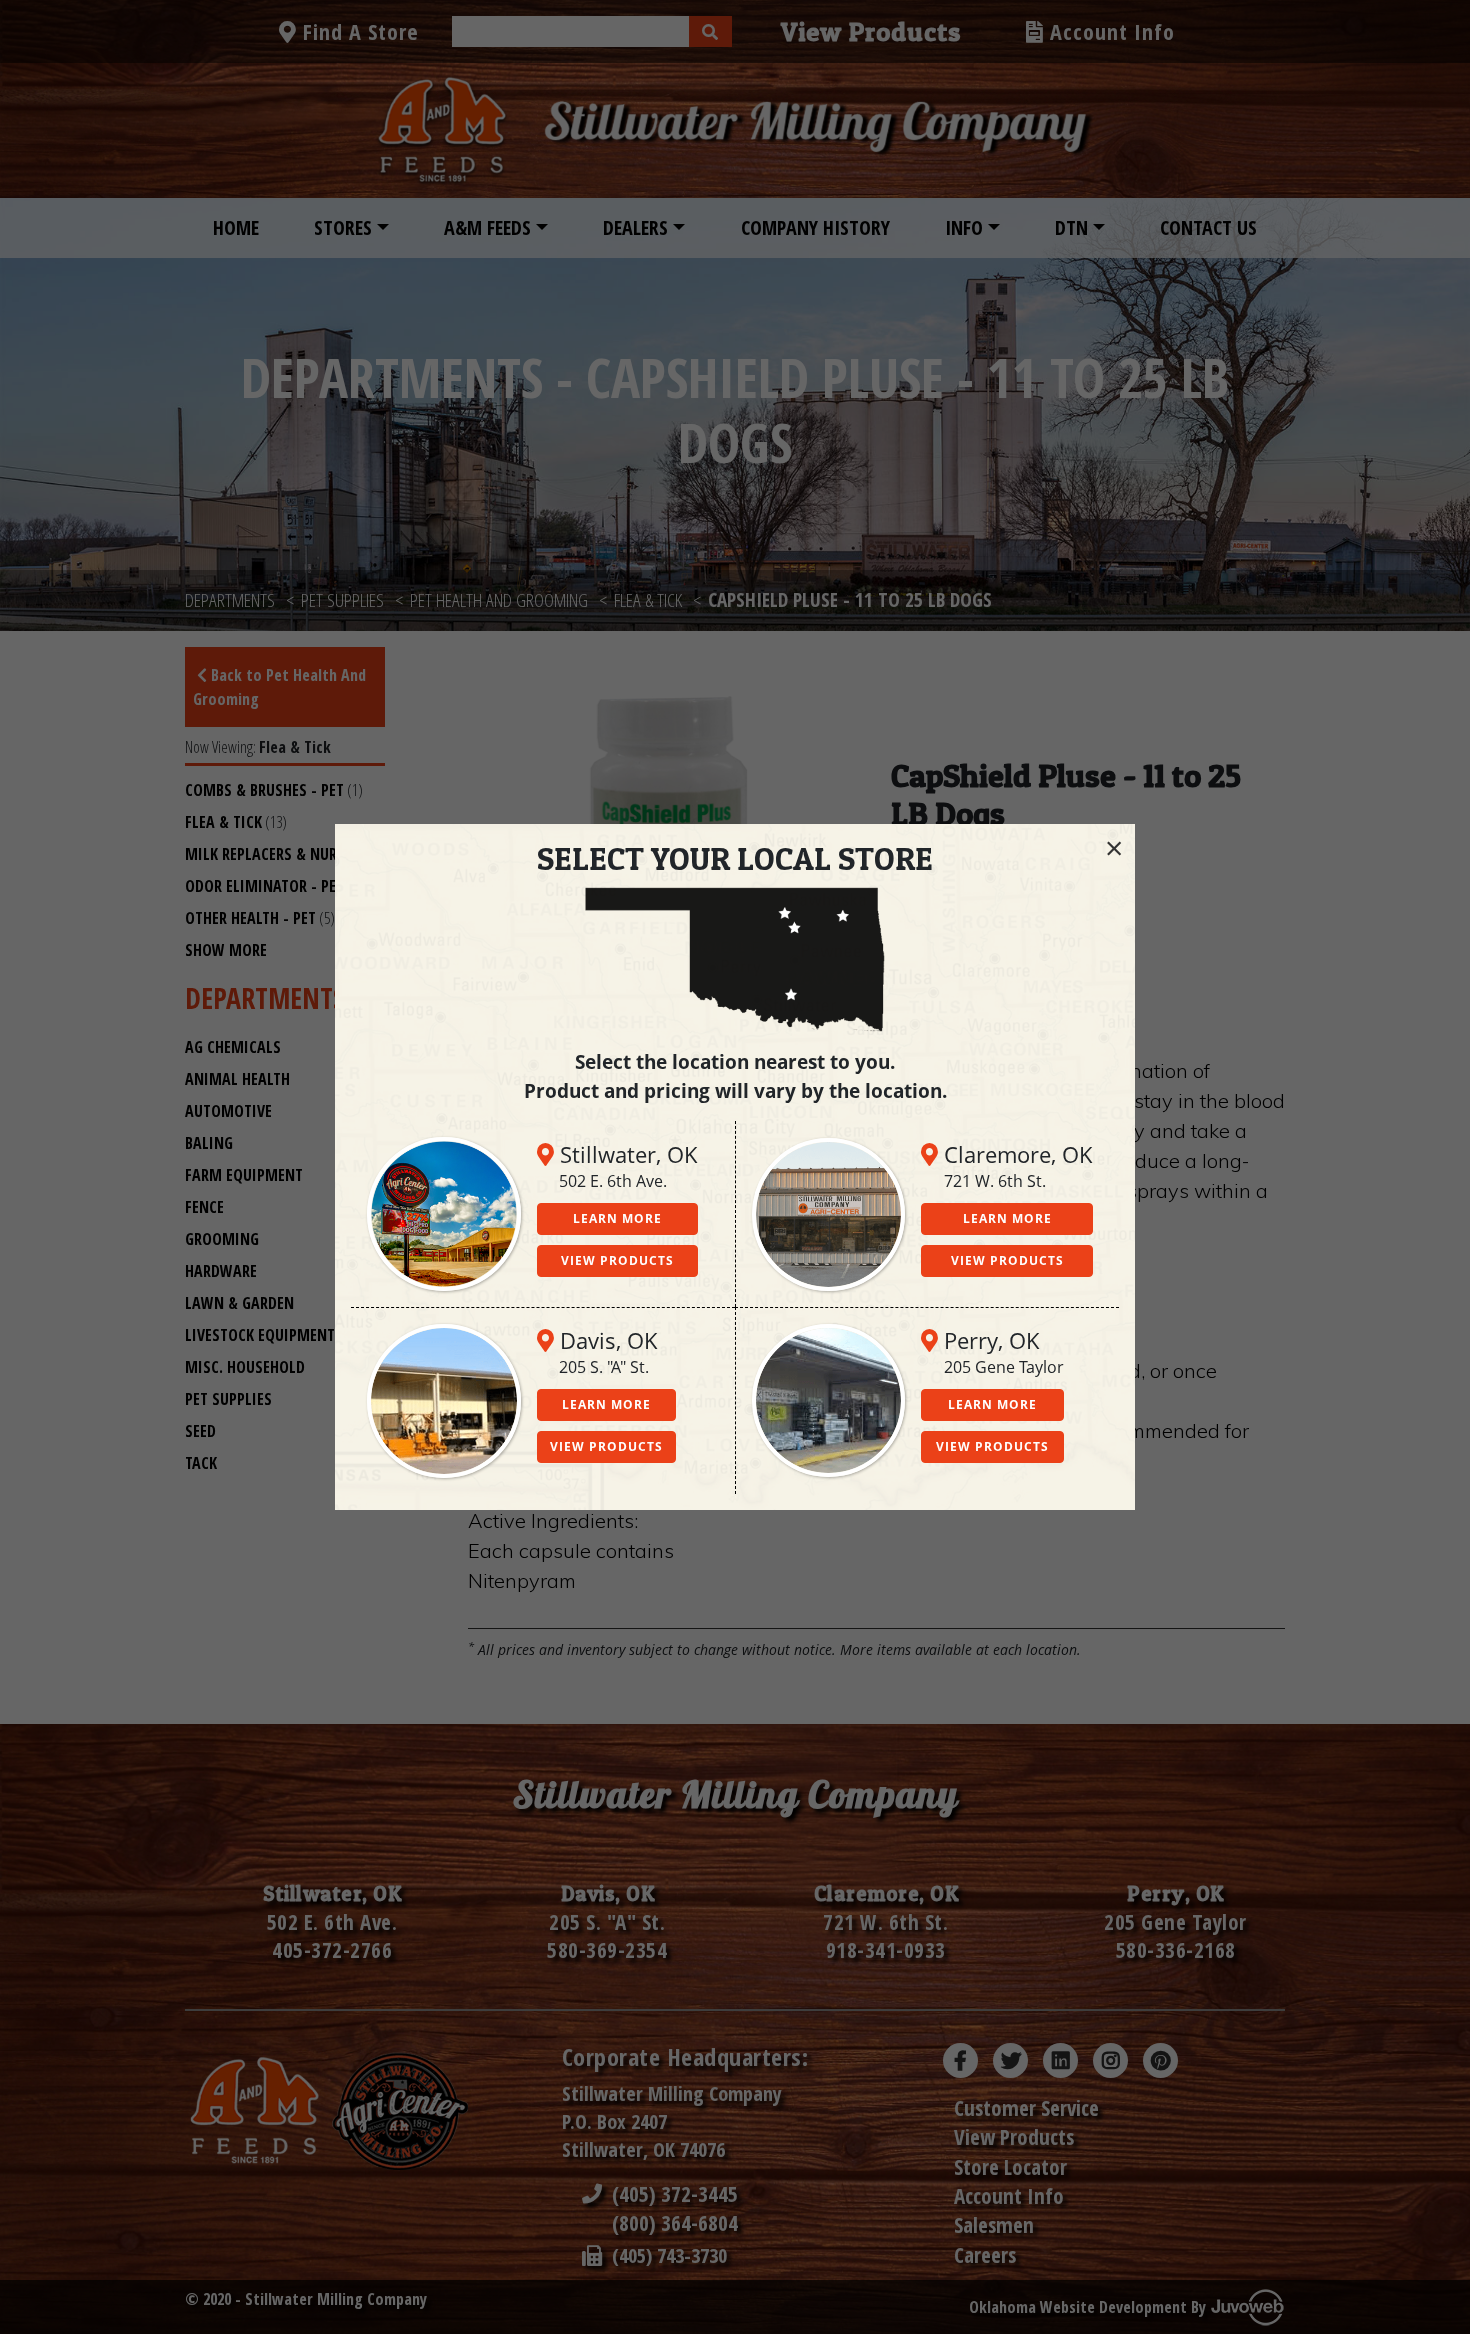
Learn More (617, 1218)
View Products (617, 1260)
